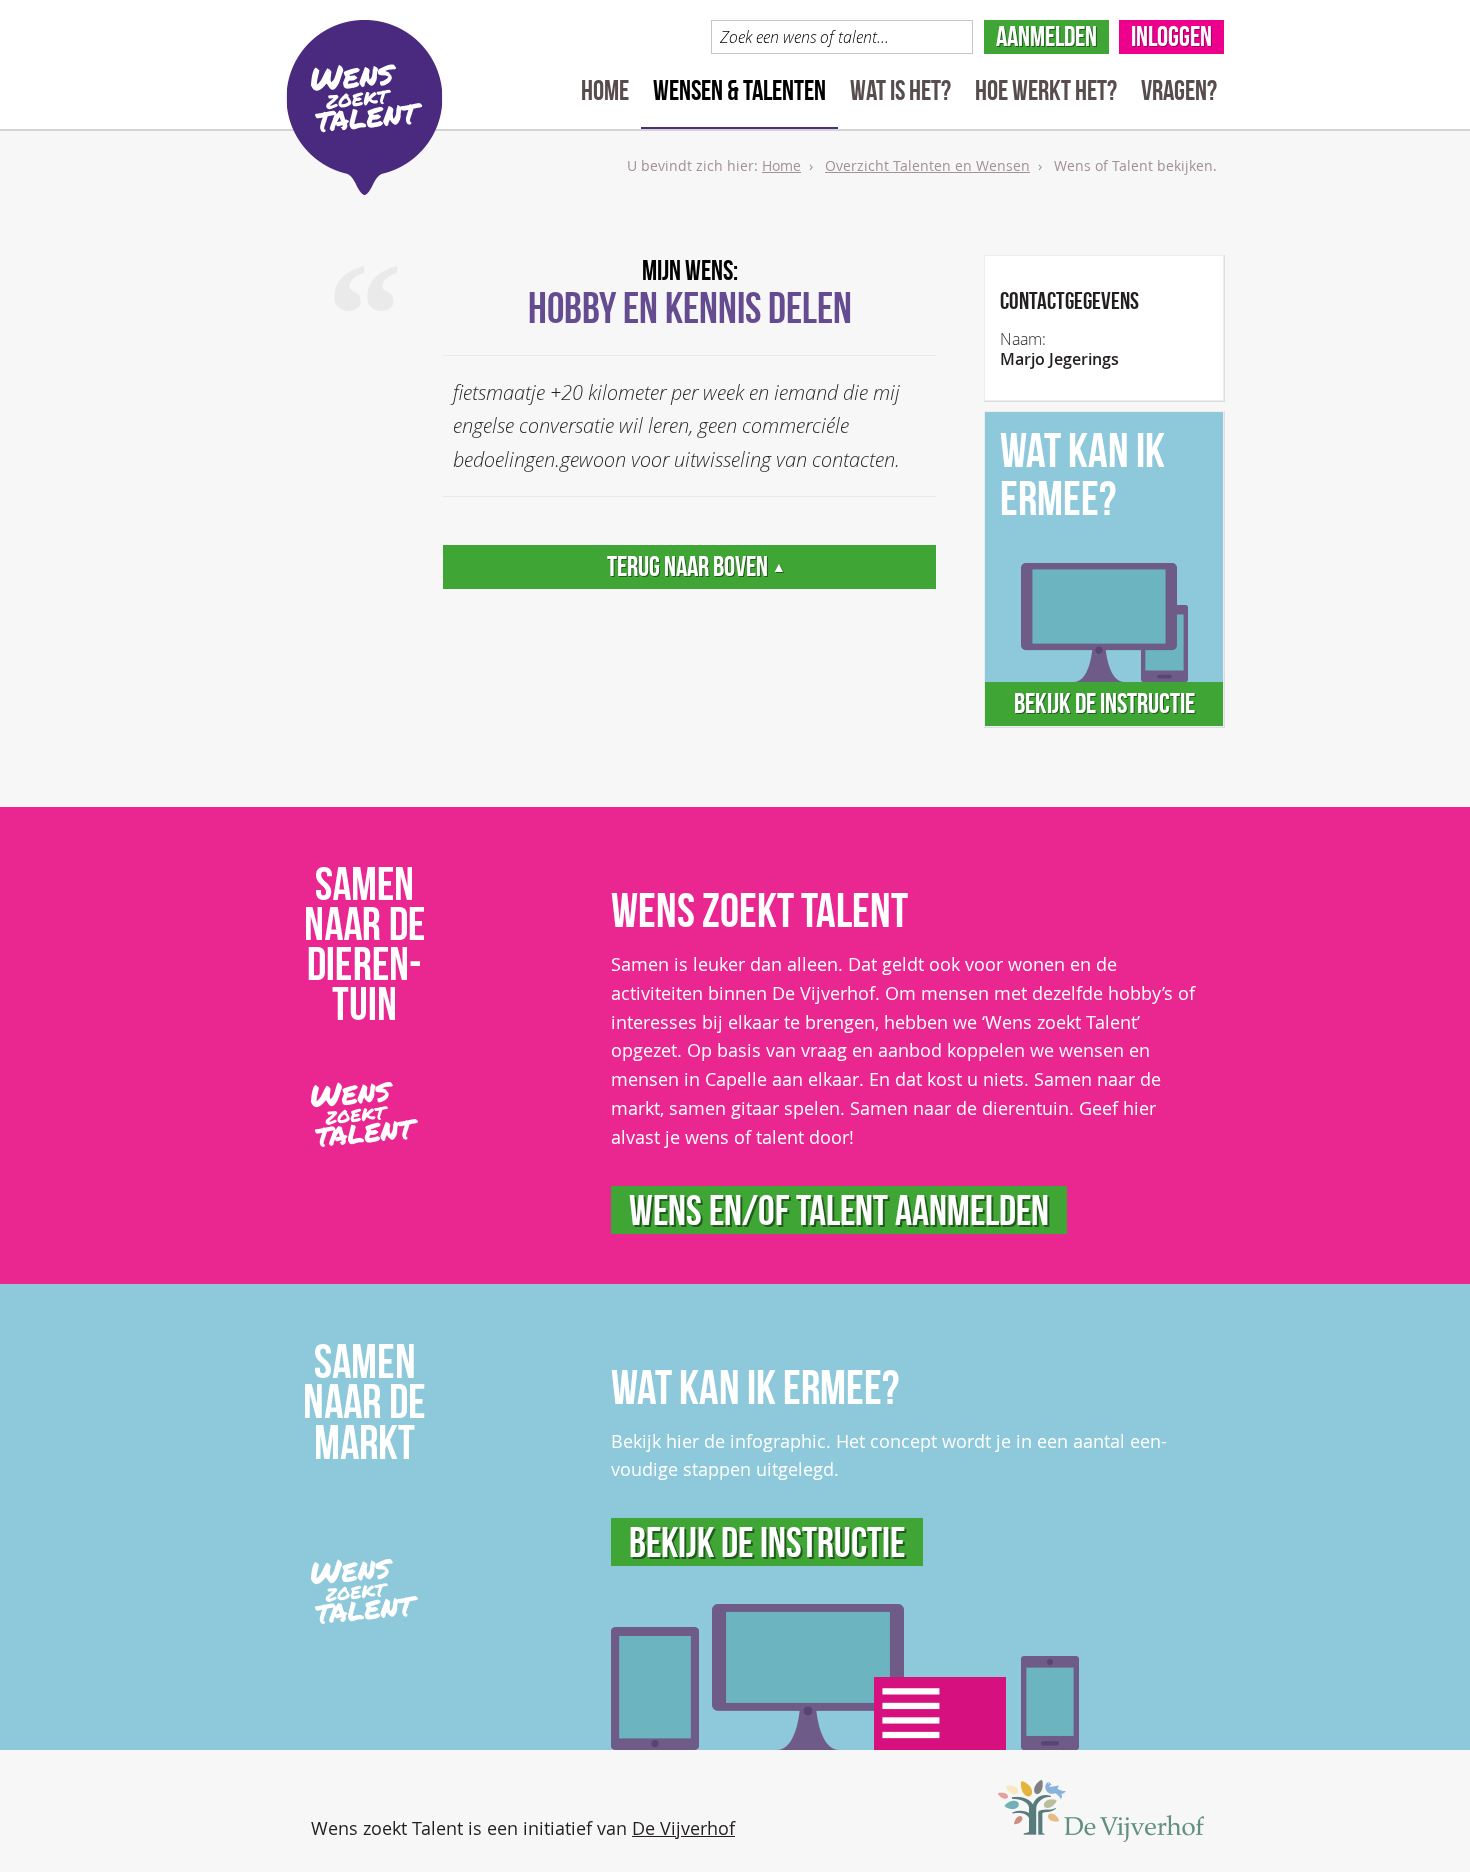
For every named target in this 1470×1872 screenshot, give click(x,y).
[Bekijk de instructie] (845, 1677)
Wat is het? (900, 90)
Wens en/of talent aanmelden (839, 1210)
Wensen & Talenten (739, 90)
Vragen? (1179, 90)
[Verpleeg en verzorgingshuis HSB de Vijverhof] (1101, 1811)
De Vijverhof (683, 1828)
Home (605, 90)
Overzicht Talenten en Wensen (927, 165)
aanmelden (1046, 36)
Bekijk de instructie (1104, 703)
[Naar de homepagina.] (364, 107)
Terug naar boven (696, 566)
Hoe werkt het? (1046, 90)
